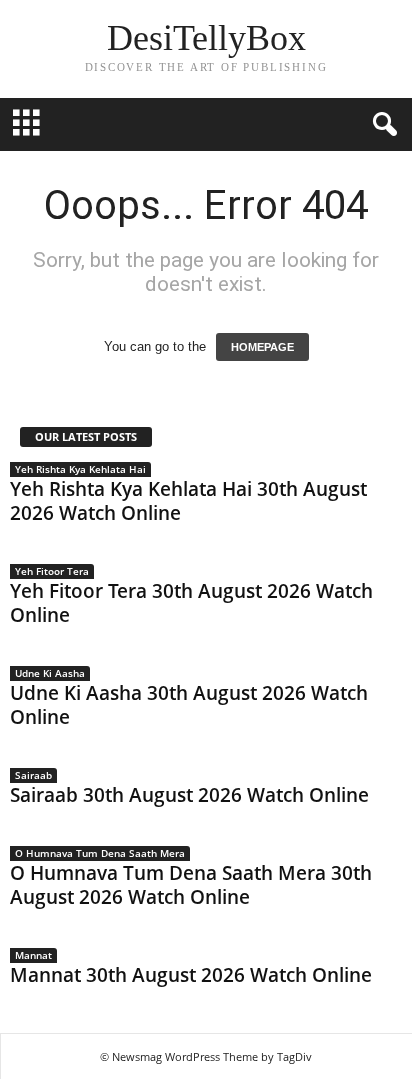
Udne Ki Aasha (50, 673)
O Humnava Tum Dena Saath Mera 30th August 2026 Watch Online (191, 885)
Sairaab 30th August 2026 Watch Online (189, 795)
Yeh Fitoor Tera (52, 571)
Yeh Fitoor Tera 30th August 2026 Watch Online (191, 603)
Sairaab (33, 775)
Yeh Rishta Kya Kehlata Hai (80, 469)
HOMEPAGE (262, 347)
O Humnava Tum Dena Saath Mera (100, 853)
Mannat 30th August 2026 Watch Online (191, 975)
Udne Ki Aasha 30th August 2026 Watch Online (189, 705)
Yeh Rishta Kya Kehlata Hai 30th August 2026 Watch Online (188, 501)
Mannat (33, 955)
